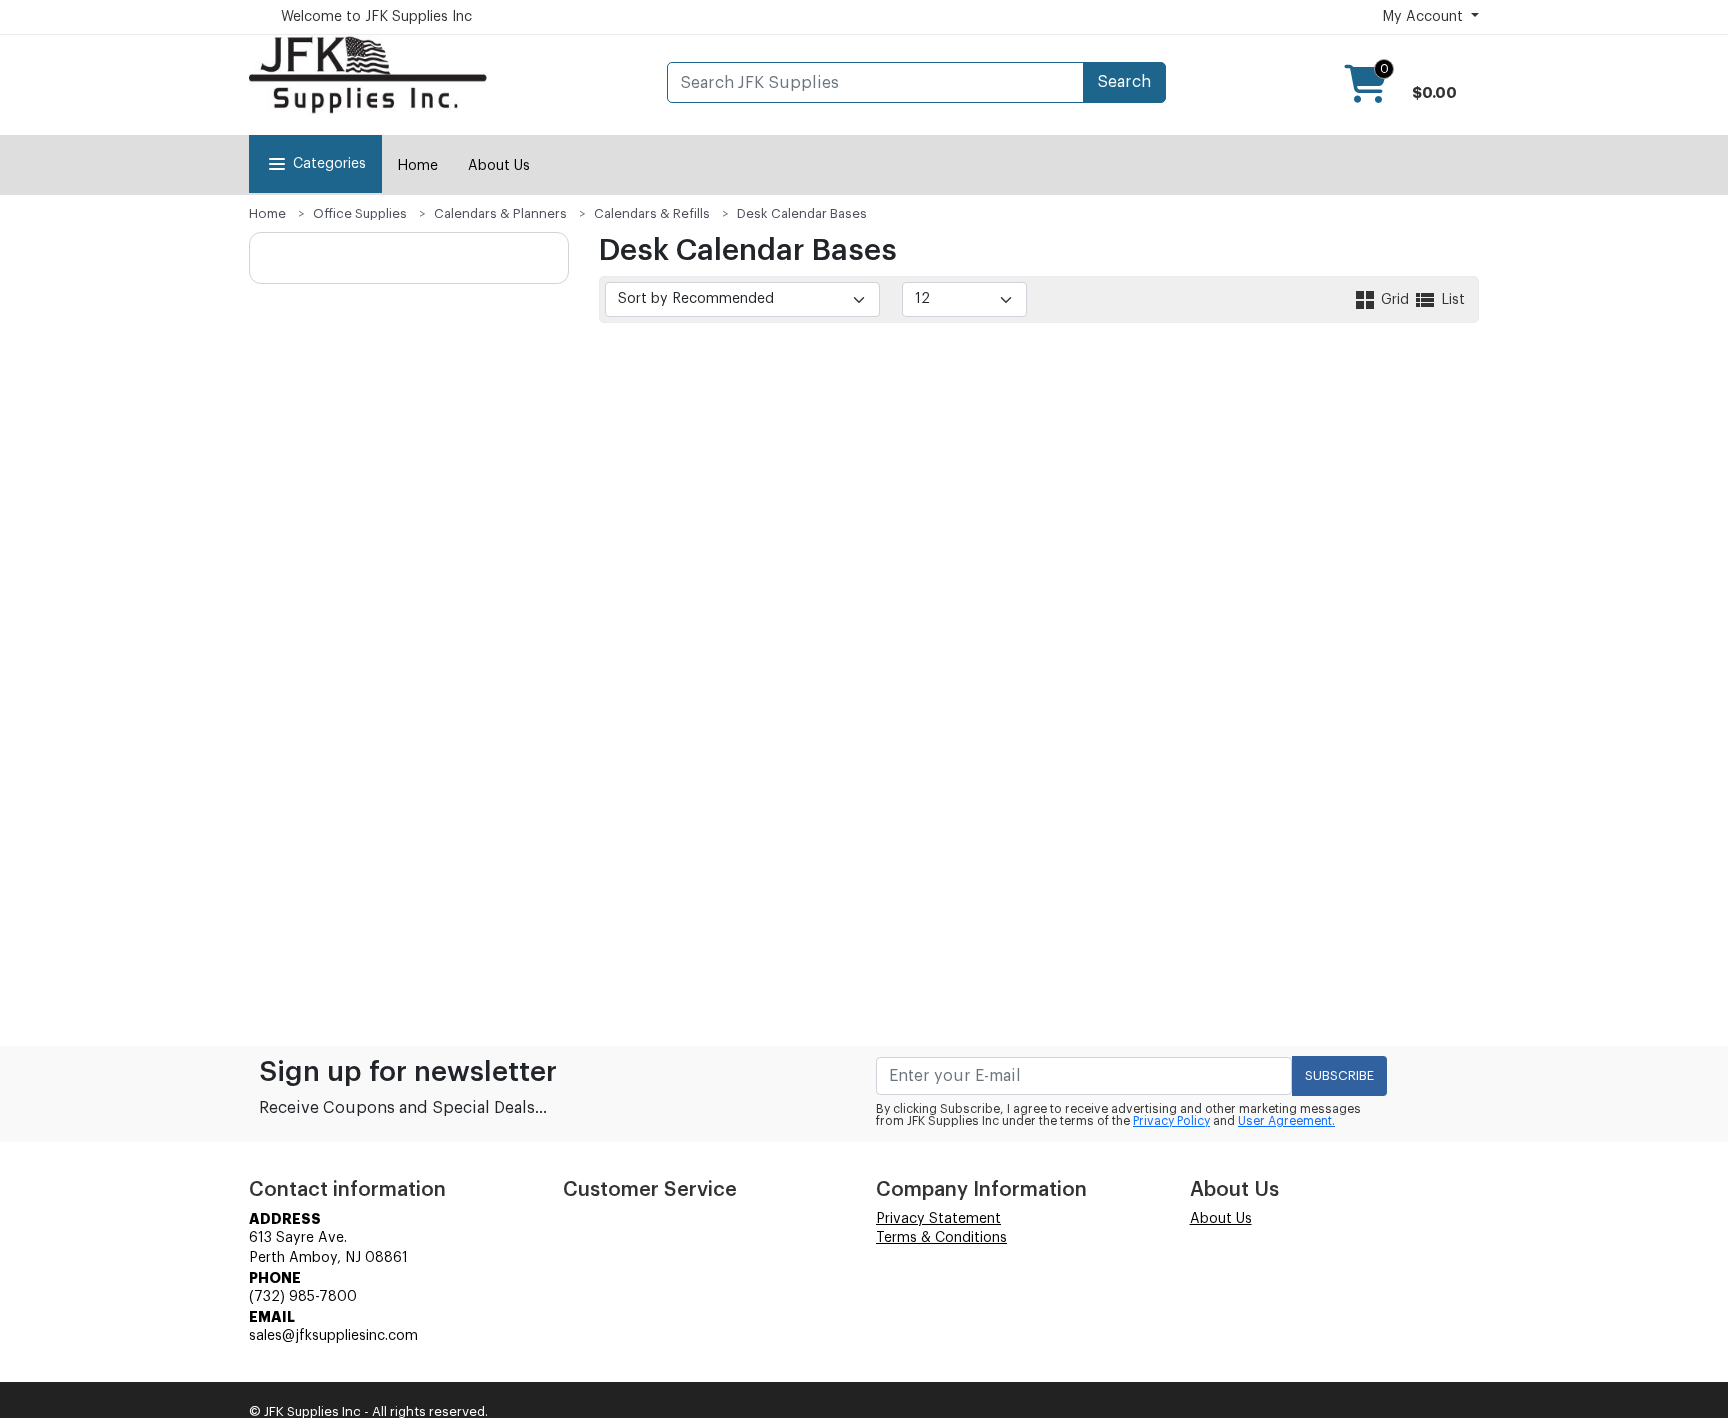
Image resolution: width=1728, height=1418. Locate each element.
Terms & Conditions (941, 1238)
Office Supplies (360, 213)
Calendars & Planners (500, 213)
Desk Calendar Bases (802, 213)
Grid (1395, 300)
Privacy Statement (938, 1219)
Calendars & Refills (652, 213)
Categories (329, 164)
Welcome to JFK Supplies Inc (376, 17)
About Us (499, 166)
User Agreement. (1286, 1121)
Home (417, 166)
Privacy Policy (1171, 1121)
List (1451, 300)
